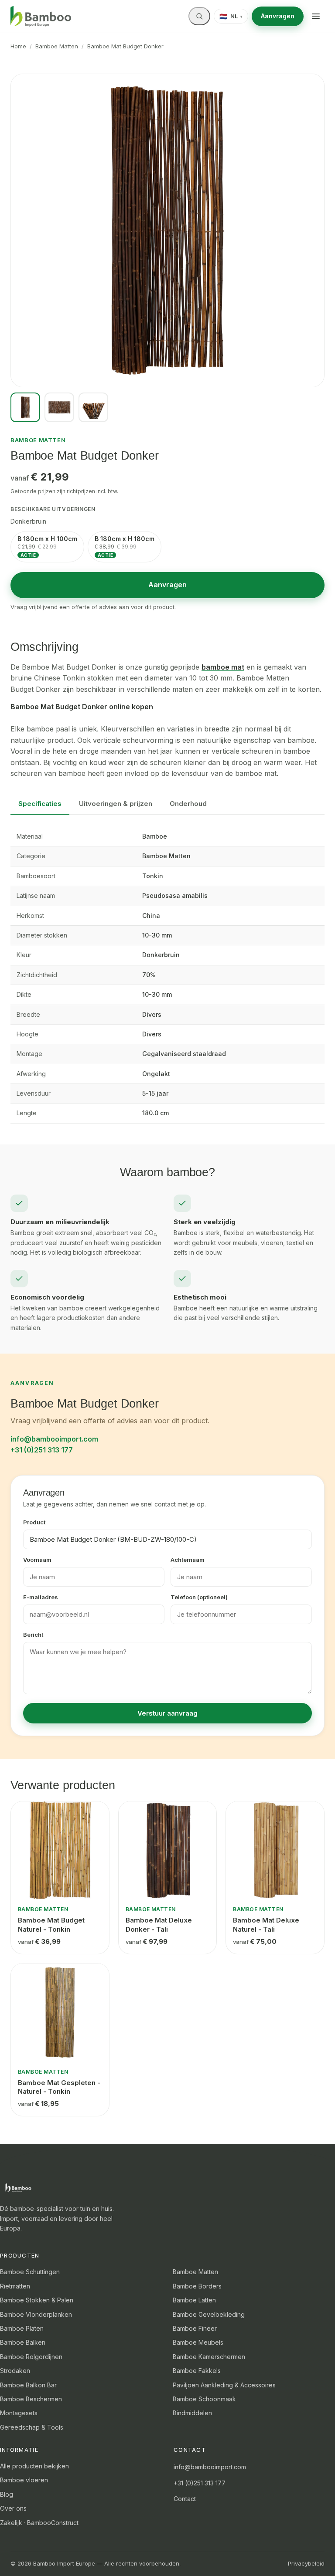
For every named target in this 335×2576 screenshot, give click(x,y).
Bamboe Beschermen (31, 2399)
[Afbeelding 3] (93, 407)
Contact (185, 2499)
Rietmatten (15, 2286)
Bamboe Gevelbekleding (209, 2314)
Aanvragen (278, 16)
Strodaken (15, 2371)
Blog (7, 2494)
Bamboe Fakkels (197, 2371)
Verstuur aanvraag (167, 1713)
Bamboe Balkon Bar (28, 2385)
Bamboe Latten (194, 2300)
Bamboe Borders (197, 2286)
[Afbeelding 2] (59, 407)
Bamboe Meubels (198, 2342)
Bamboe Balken (23, 2342)
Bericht (33, 1635)
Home (18, 46)
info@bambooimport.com (54, 1439)
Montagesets (19, 2413)
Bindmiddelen (192, 2413)
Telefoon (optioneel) (199, 1597)
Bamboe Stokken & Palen (37, 2300)
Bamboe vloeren (24, 2480)
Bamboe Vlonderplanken (36, 2314)
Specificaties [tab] (40, 804)
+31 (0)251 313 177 (42, 1450)
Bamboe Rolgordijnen (31, 2357)
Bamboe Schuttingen (30, 2272)
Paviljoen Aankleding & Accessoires (224, 2385)
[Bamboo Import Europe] (41, 17)
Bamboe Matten (57, 46)
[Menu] (316, 16)
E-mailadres (41, 1597)
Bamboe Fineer (195, 2328)
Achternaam (188, 1560)
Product (34, 1522)
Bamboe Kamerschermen (209, 2357)
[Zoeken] (199, 16)
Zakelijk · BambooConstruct (39, 2523)
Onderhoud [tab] (188, 804)
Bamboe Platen (22, 2328)
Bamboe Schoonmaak (204, 2399)
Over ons (13, 2508)
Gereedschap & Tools (32, 2427)
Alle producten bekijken (34, 2466)
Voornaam (37, 1560)
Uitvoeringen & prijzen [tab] (116, 804)
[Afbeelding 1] (25, 407)
